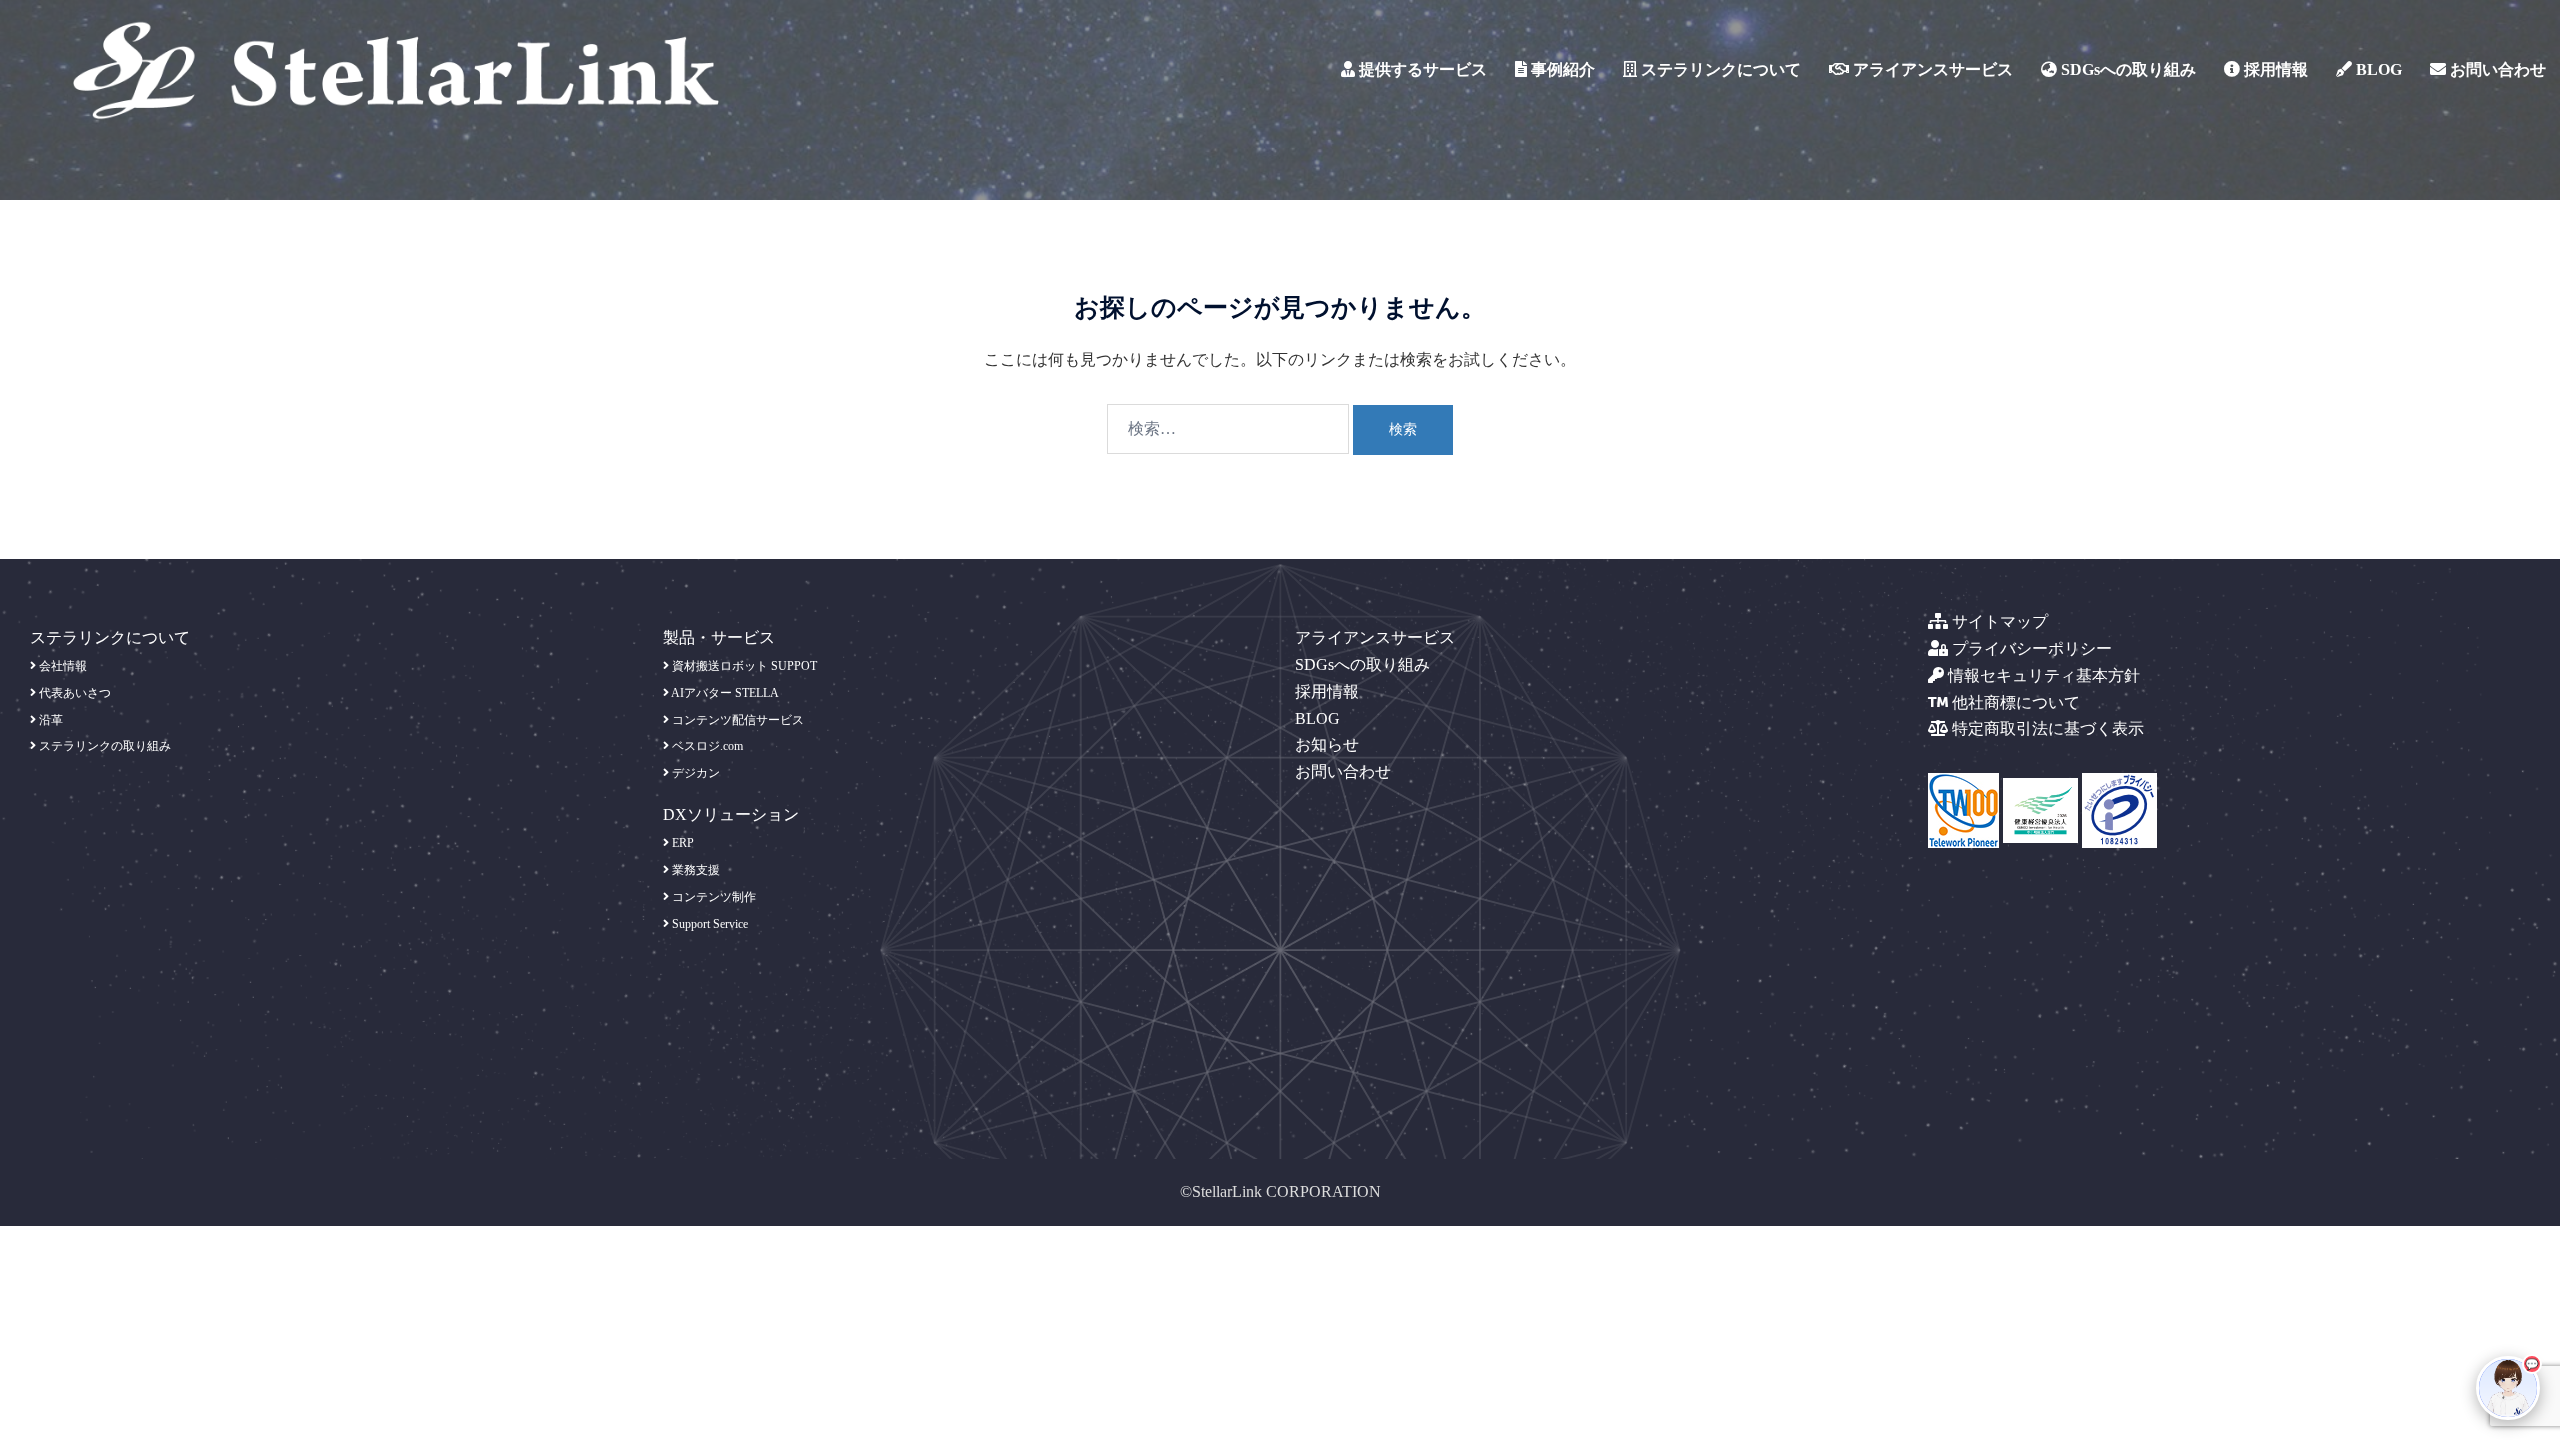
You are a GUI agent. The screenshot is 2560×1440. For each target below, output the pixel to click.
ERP (681, 843)
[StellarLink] (395, 68)
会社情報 (61, 666)
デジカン (694, 773)
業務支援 (694, 870)
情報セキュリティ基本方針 (2042, 675)
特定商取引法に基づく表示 (2046, 728)
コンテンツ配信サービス (736, 720)
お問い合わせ (2496, 69)
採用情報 (2274, 69)
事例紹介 (1561, 69)
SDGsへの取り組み (2126, 69)
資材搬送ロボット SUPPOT (743, 666)
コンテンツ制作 (712, 897)
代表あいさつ (73, 693)
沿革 (49, 720)
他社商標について (2014, 702)
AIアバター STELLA (724, 693)
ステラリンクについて (1719, 69)
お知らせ (1327, 744)
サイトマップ (1998, 621)
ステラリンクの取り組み (103, 746)
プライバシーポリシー (2030, 648)
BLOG (2377, 69)
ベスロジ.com (706, 746)
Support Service (708, 924)
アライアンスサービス (1931, 69)
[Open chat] (2508, 1388)
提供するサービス (1421, 69)
